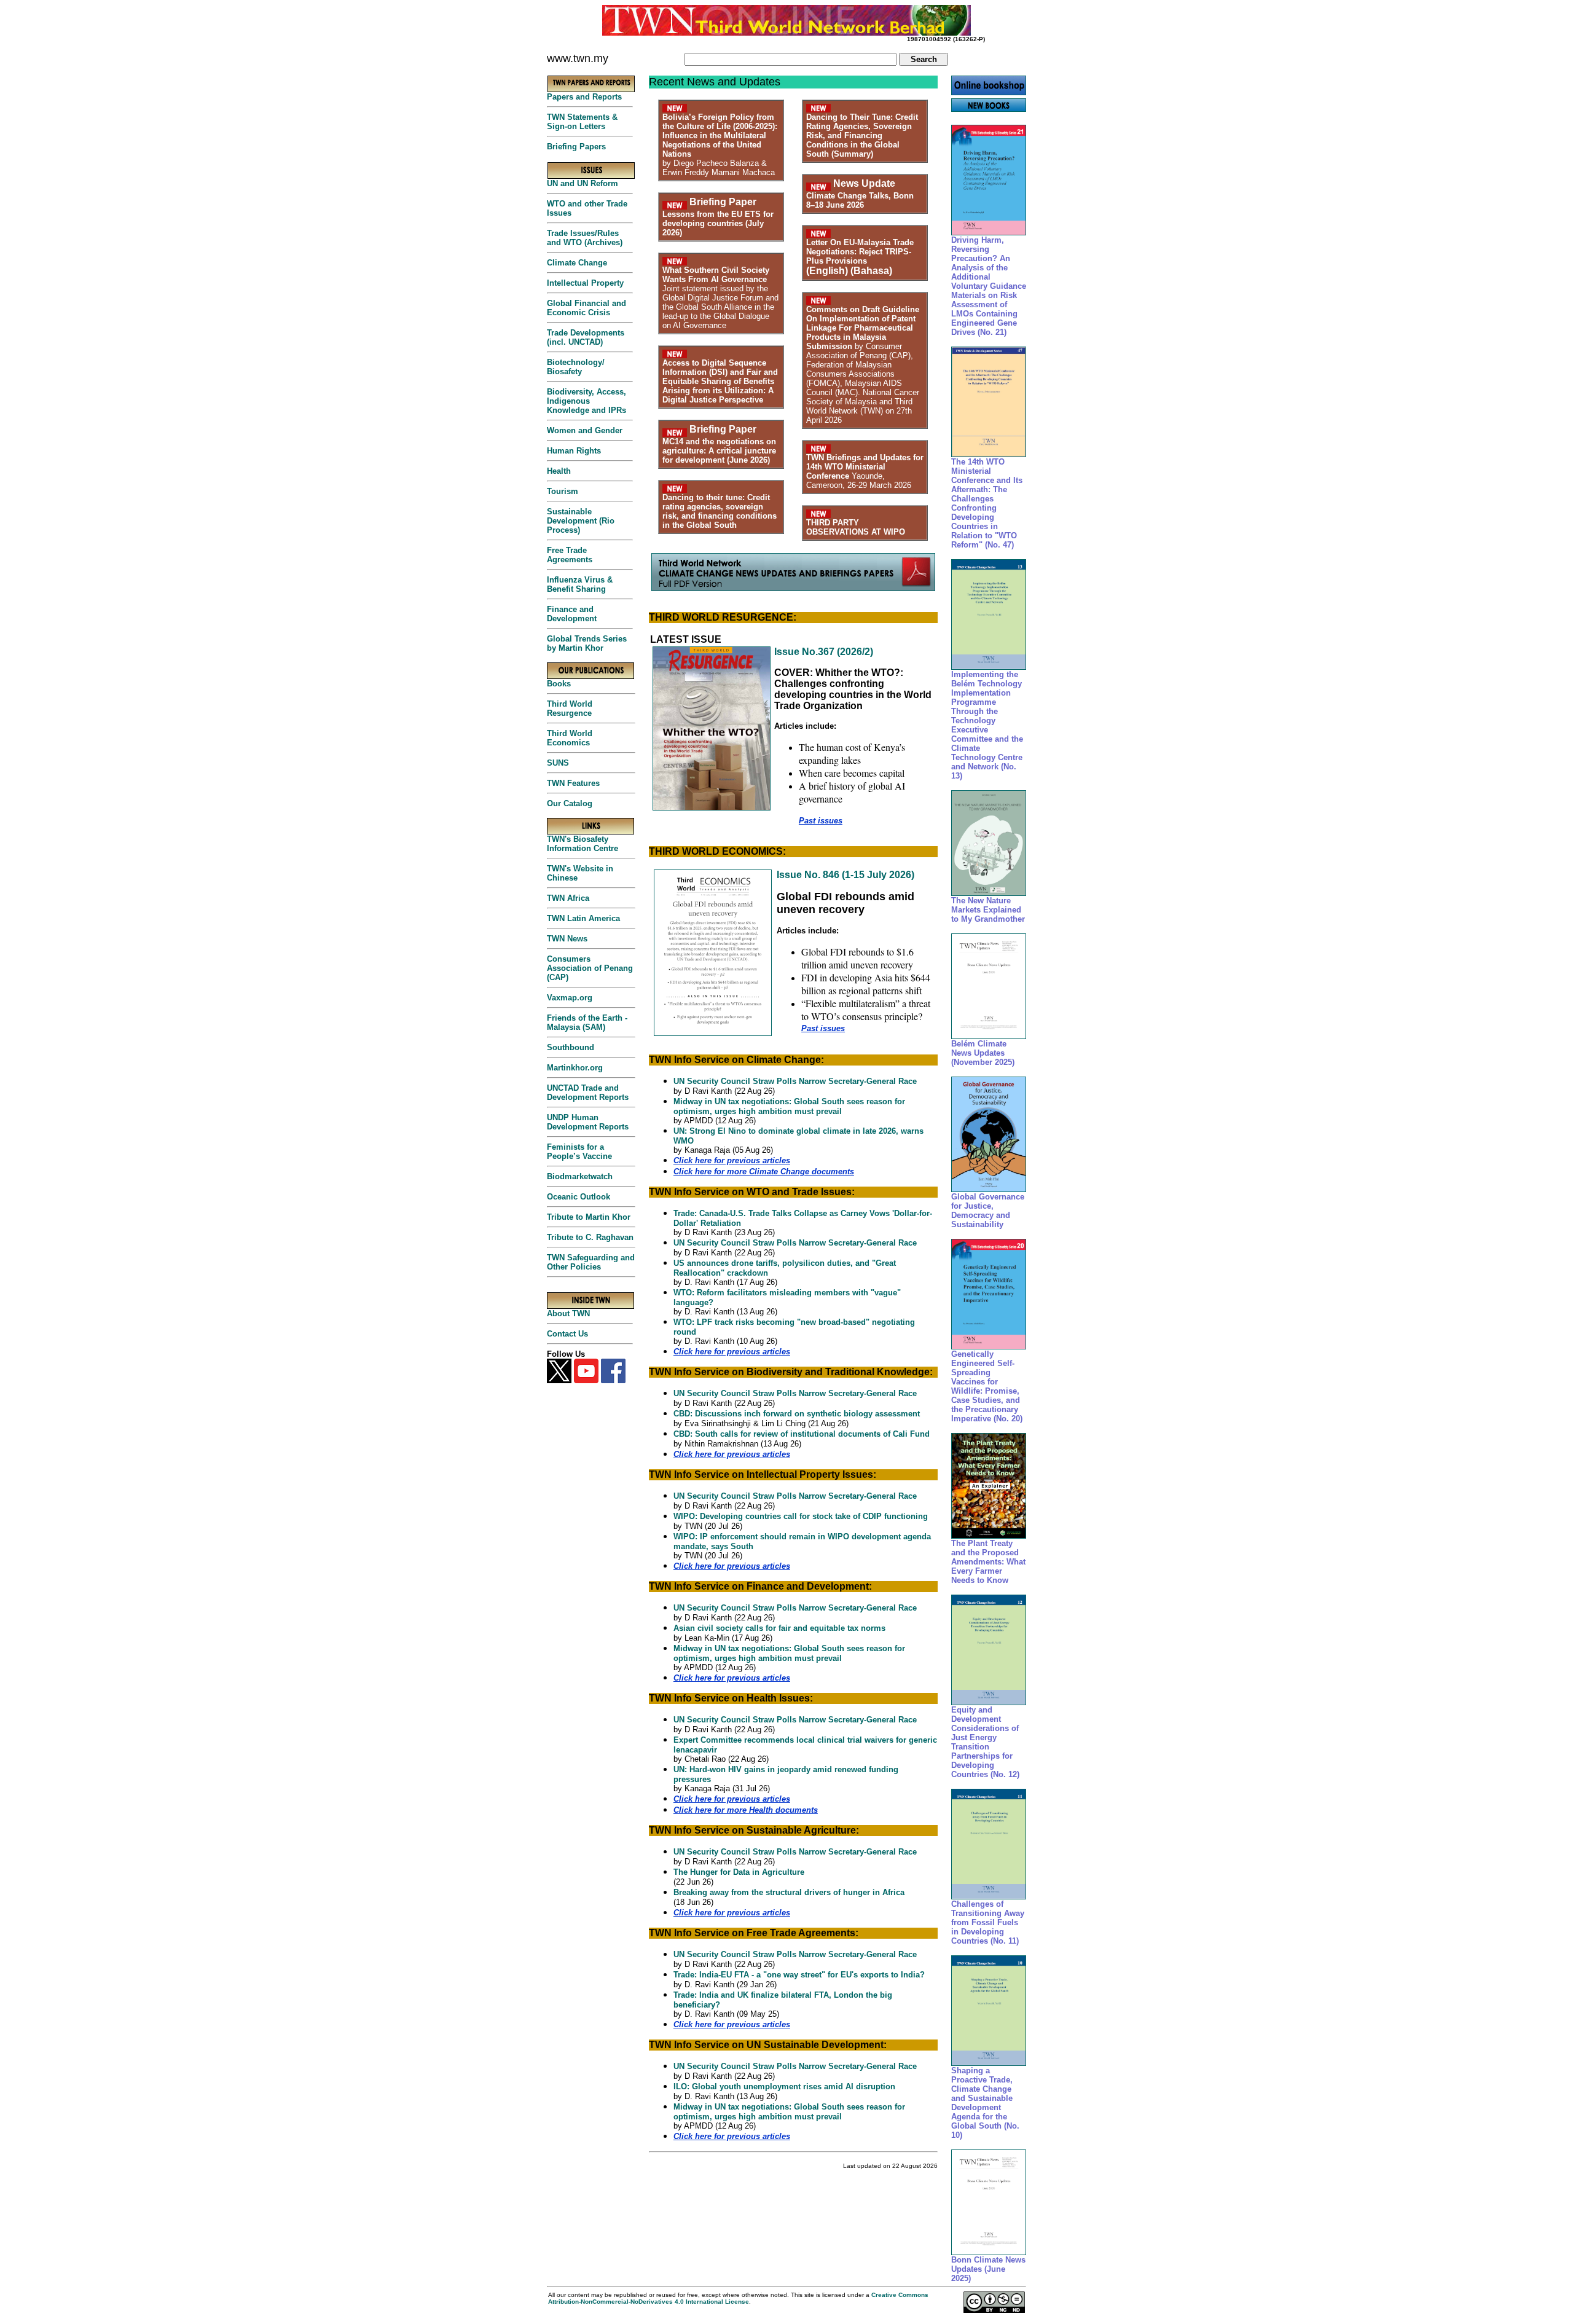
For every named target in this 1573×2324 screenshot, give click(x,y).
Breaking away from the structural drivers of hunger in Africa (789, 1892)
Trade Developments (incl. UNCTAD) (586, 337)
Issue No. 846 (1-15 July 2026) (845, 875)
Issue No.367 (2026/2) (824, 652)
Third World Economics (570, 738)
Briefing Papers (576, 147)
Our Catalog (570, 803)
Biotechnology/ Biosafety (576, 367)
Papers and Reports (584, 97)
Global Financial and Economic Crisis (586, 308)
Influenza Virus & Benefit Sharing (580, 584)
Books (559, 684)
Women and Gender (585, 430)
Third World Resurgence (570, 709)
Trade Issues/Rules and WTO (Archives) (585, 238)
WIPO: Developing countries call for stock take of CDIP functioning (801, 1516)
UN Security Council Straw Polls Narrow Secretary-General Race (795, 1081)
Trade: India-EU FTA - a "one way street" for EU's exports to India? (799, 1975)
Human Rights (574, 451)
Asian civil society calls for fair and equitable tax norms (779, 1628)
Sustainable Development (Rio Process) (581, 521)
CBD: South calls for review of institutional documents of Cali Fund (802, 1434)
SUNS (558, 763)
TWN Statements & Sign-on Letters (582, 122)
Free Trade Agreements (570, 555)
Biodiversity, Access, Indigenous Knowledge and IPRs (586, 401)
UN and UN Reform (583, 183)
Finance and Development (572, 614)
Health (559, 471)
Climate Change (577, 263)
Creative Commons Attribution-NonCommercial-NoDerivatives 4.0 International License (738, 2298)
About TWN (568, 1313)
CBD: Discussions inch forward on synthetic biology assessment (797, 1414)
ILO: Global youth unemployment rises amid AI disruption (784, 2086)
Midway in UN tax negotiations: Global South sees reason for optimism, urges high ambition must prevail (789, 1106)
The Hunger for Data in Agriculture (739, 1872)
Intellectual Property (585, 283)
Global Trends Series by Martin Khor (587, 643)
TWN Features (573, 783)
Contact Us (567, 1334)
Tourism (563, 491)
